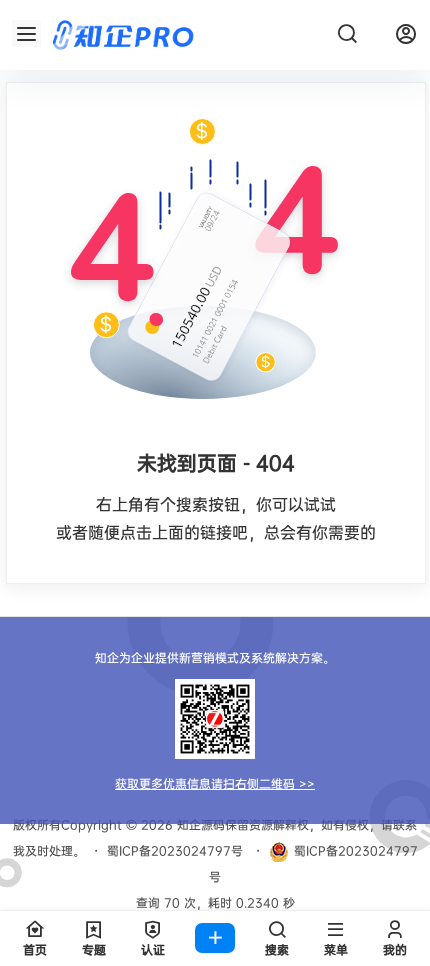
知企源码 (199, 824)
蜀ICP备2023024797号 (175, 850)
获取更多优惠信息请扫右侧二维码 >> (215, 783)
